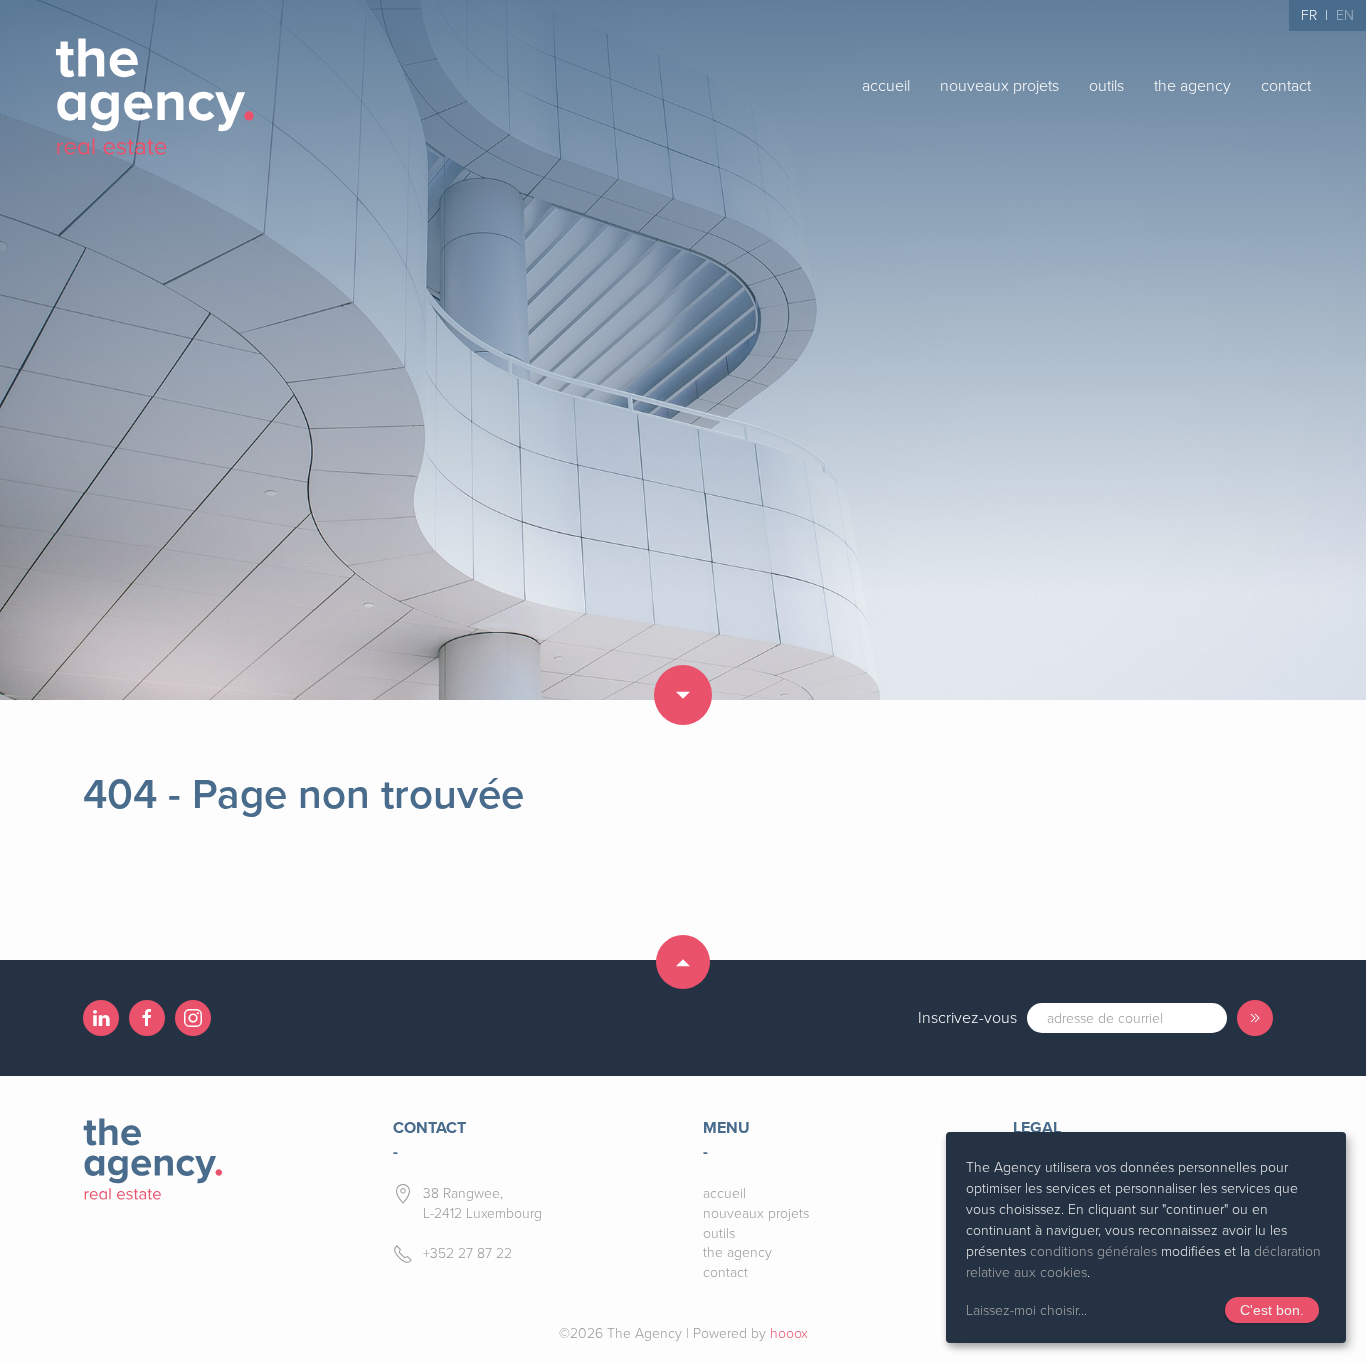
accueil (886, 86)
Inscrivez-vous (967, 1018)
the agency (1192, 86)
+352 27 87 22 (467, 1253)
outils (1106, 86)
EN (1345, 15)
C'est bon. (1272, 1310)
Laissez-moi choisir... (1026, 1310)
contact (1286, 86)
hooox (789, 1333)
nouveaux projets (999, 86)
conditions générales (1093, 1251)
